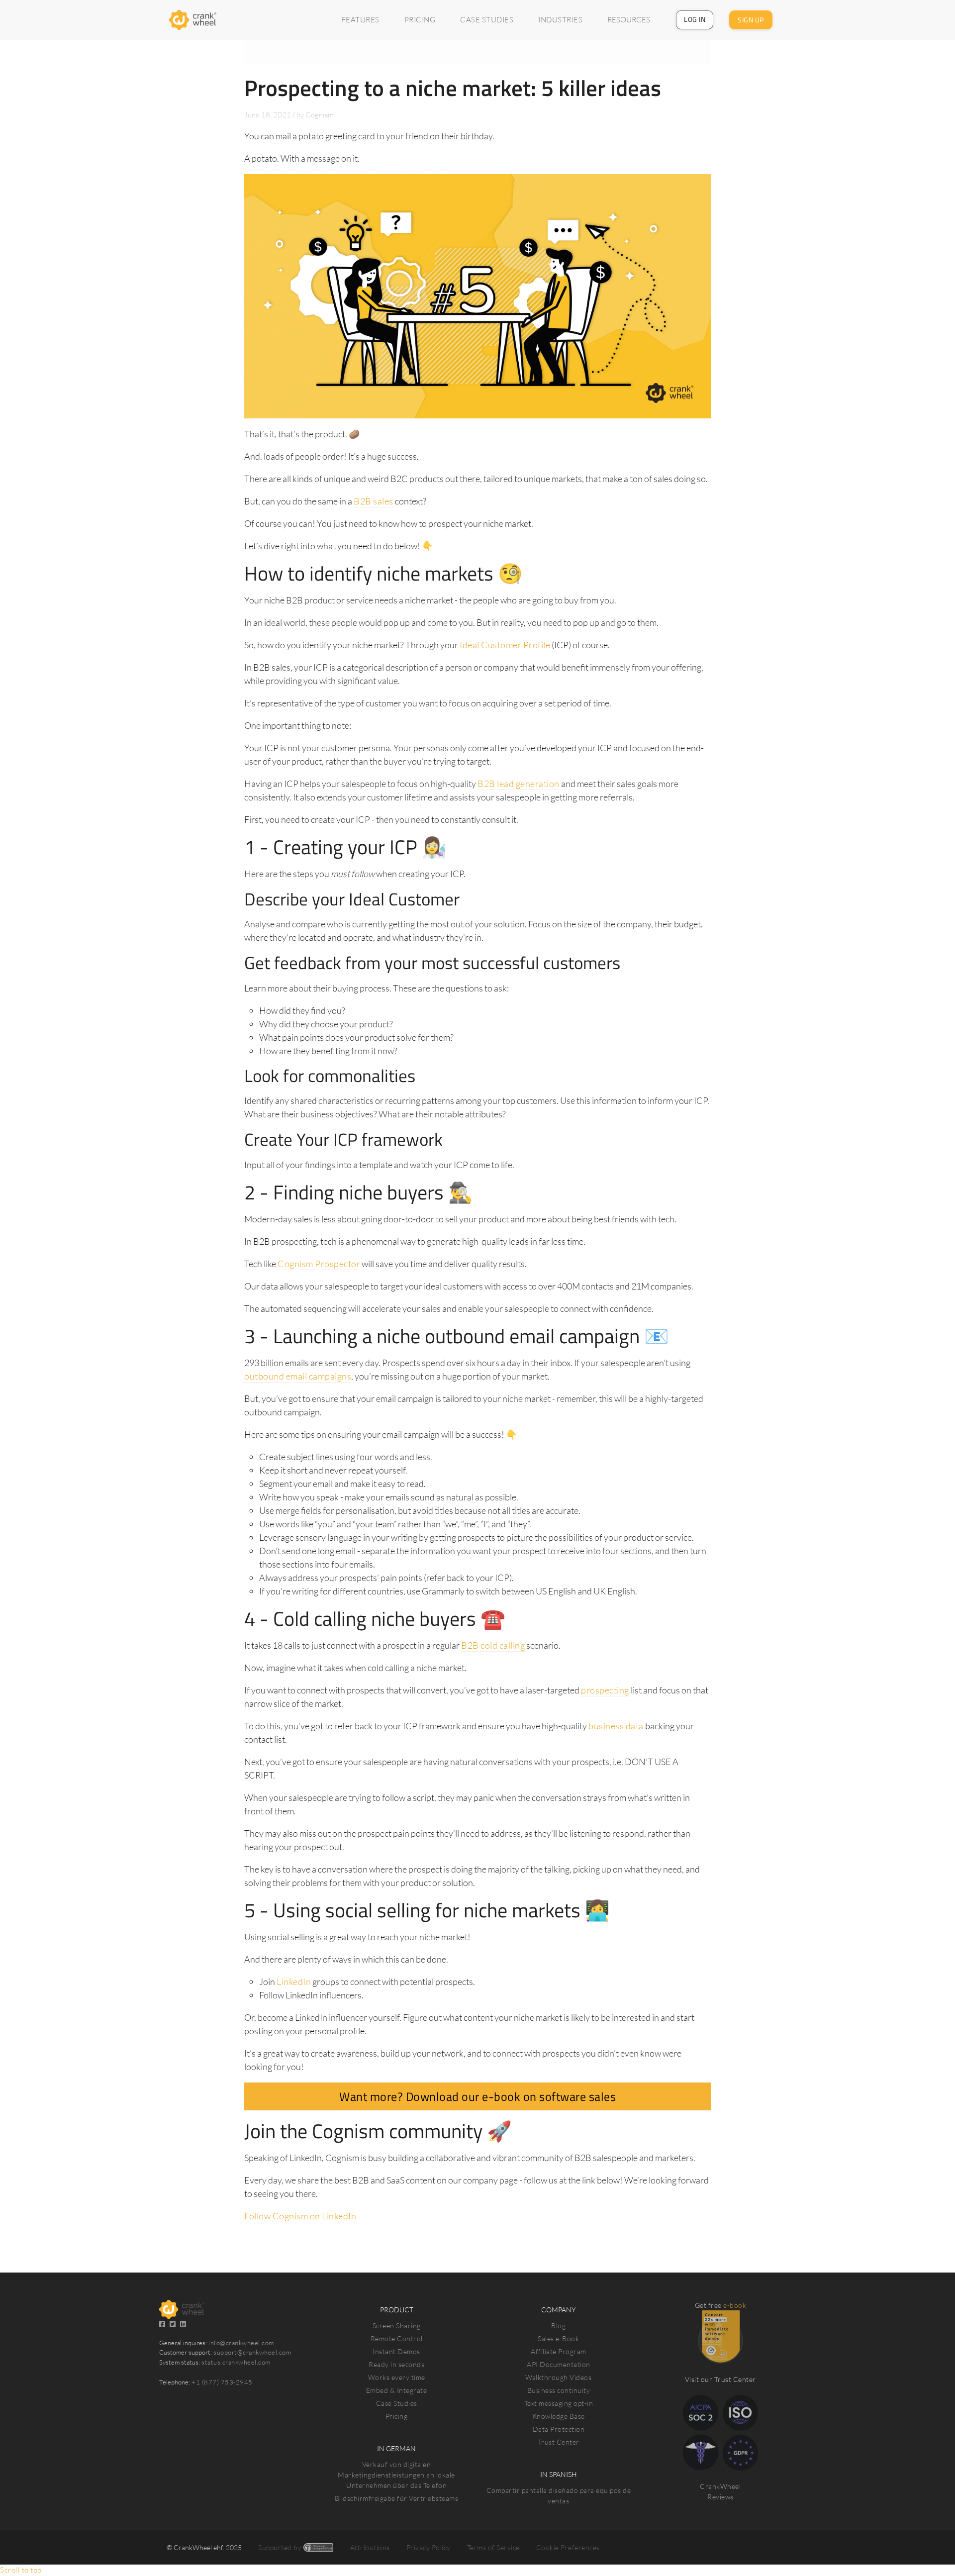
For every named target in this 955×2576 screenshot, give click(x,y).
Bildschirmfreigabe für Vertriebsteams (397, 2498)
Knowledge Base (559, 2416)
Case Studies (397, 2403)
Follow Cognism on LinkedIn (300, 2216)
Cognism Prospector (319, 1264)
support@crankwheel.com (252, 2352)
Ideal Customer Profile (505, 645)
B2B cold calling (493, 1645)
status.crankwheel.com (236, 2362)
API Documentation (559, 2364)
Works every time (397, 2377)
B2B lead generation (519, 784)
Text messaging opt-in (559, 2403)
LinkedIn (294, 1982)
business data (616, 1726)
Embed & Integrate (397, 2390)
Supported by (281, 2547)
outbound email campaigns (298, 1376)
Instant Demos (396, 2351)
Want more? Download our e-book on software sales (477, 2096)
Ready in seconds (396, 2364)
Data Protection (559, 2429)
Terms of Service (493, 2547)
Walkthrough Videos (558, 2377)
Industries (560, 20)
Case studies (487, 20)
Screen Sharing (397, 2326)
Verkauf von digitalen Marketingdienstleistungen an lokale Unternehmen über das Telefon (396, 2475)
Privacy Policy (429, 2547)
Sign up (751, 20)
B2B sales (374, 501)
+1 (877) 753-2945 (222, 2382)
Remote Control (397, 2338)
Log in (695, 19)
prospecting (605, 1690)
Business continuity (559, 2390)
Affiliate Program (559, 2351)
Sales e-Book (558, 2338)
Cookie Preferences (568, 2547)
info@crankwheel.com (241, 2343)
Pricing (420, 20)
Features (360, 20)
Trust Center (559, 2442)
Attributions (370, 2547)
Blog (558, 2326)
